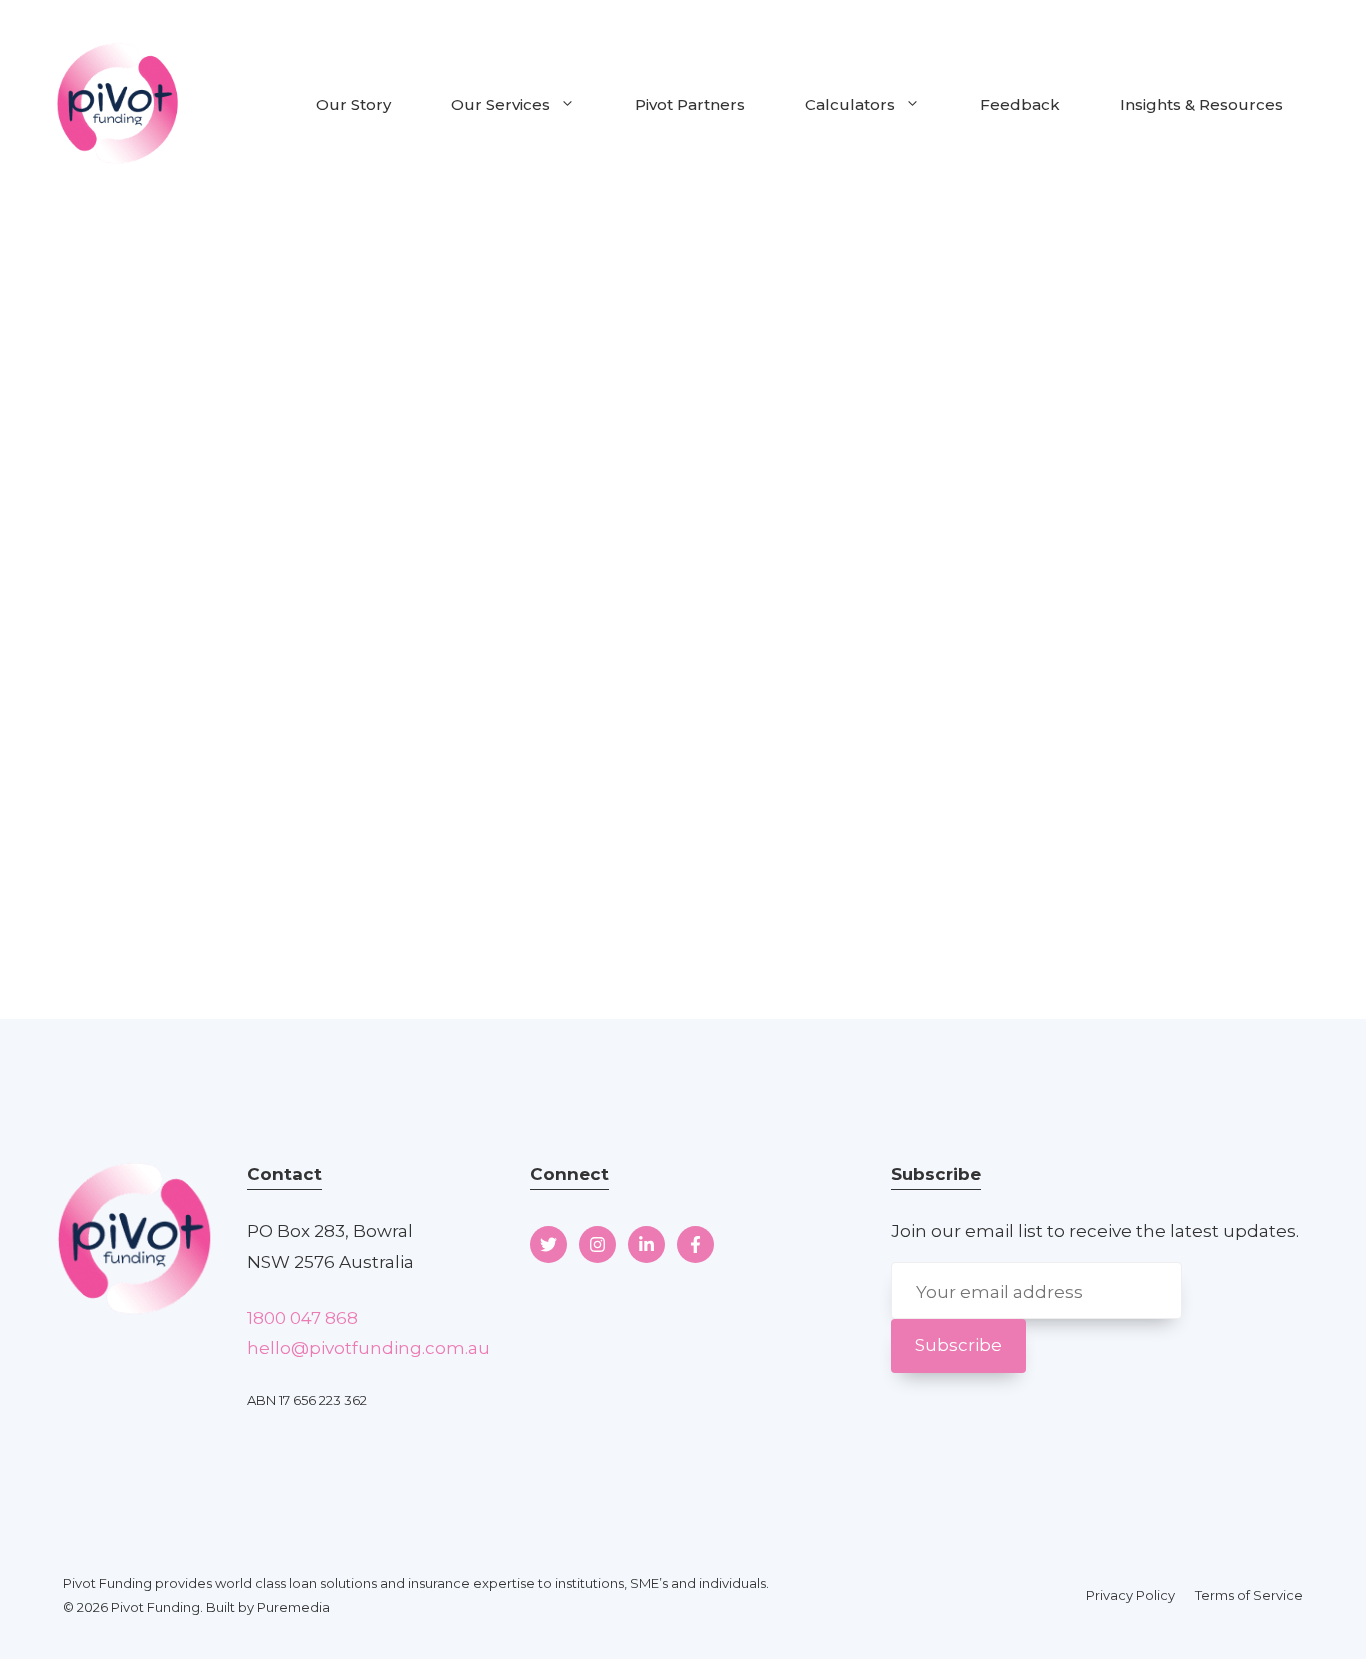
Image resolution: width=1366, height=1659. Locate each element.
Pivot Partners (690, 104)
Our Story (353, 104)
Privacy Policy (1130, 1595)
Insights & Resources (1201, 104)
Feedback (1020, 104)
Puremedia (293, 1607)
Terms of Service (1249, 1595)
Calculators (850, 104)
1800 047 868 (302, 1318)
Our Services (500, 104)
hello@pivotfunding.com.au (368, 1348)
